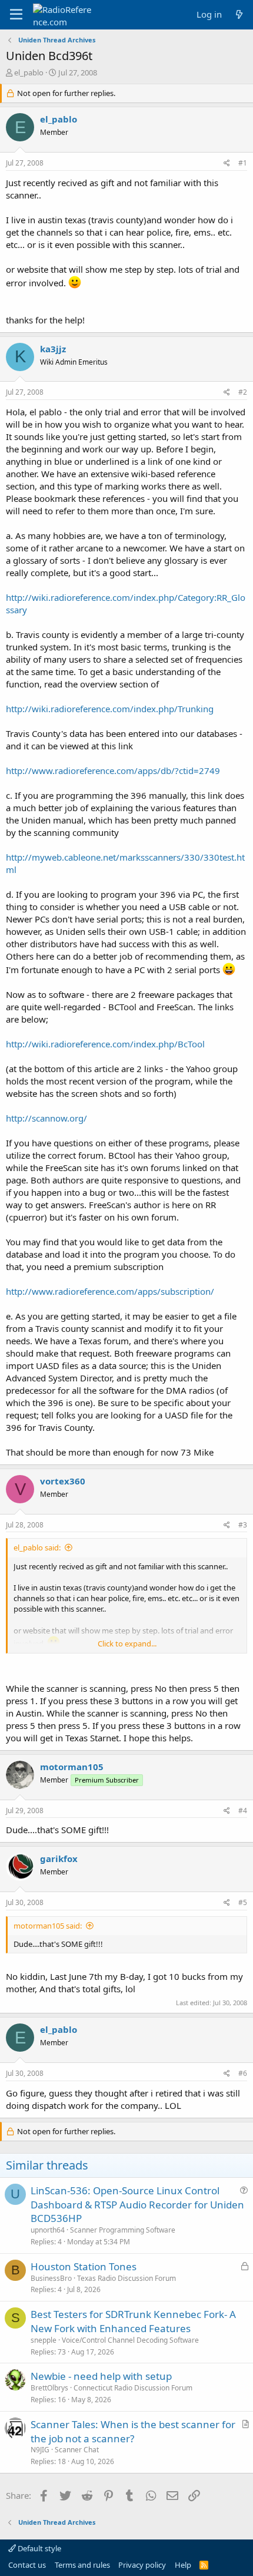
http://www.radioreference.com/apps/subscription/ (110, 1291)
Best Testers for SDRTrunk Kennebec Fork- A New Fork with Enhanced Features (133, 2321)
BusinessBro (51, 2278)
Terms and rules (82, 2565)
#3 (243, 1525)
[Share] (227, 163)
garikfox (59, 1859)
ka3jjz (53, 349)
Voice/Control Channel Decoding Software (130, 2340)
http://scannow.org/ (46, 1118)
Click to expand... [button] (127, 1644)
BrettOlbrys (49, 2388)
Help (183, 2565)
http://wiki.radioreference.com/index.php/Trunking (110, 709)
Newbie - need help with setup (101, 2376)
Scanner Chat (77, 2450)
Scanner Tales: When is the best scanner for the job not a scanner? (133, 2431)
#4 (243, 1811)
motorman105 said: (48, 1926)
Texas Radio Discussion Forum (126, 2278)
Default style (39, 2548)
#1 (243, 163)
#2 (243, 392)
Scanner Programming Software (123, 2230)
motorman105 (72, 1767)
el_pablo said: (37, 1547)
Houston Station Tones (84, 2266)
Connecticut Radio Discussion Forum (133, 2388)
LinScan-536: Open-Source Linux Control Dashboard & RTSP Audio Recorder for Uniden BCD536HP (137, 2205)
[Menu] (16, 15)
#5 (243, 1902)
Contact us (27, 2565)
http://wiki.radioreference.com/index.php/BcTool (105, 1044)
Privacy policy (142, 2565)
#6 (243, 2073)
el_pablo (29, 72)
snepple (44, 2340)
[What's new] (239, 14)
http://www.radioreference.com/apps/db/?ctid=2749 (113, 771)
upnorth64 (48, 2230)
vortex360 (63, 1481)
